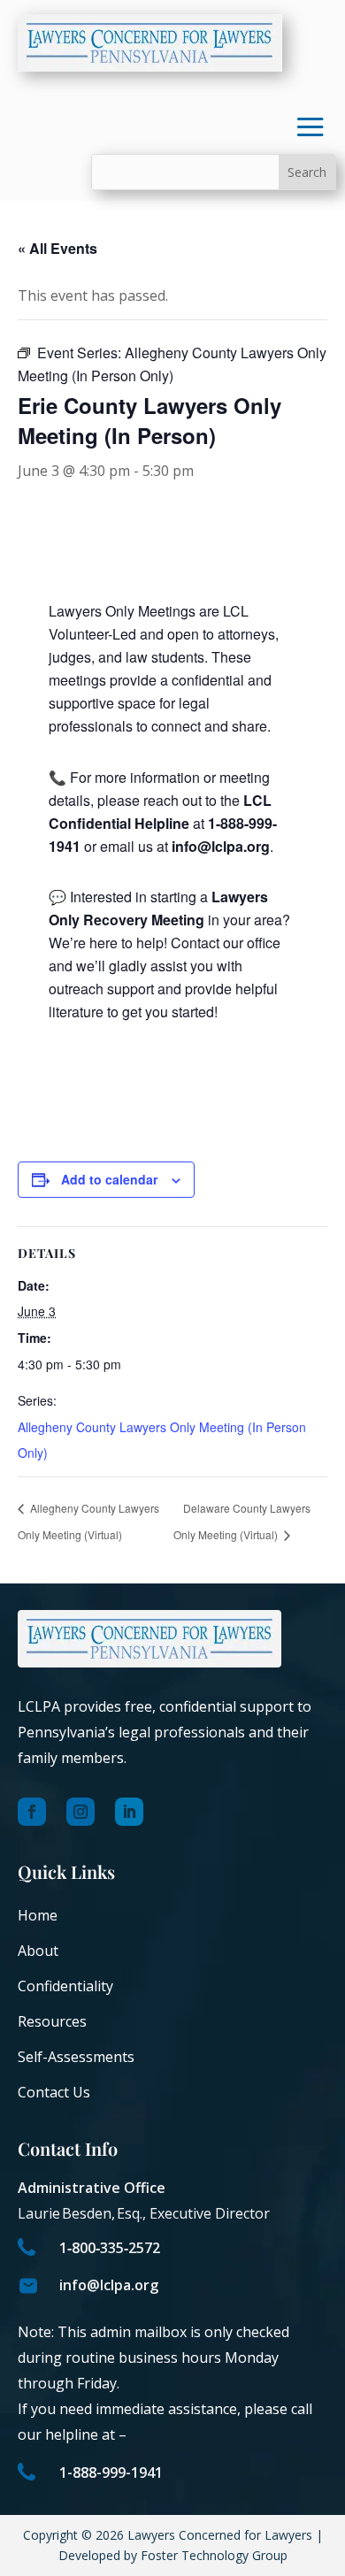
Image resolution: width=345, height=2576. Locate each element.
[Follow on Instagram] (80, 1812)
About (38, 1951)
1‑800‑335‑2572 (110, 2248)
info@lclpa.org (109, 2285)
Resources (52, 2021)
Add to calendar (109, 1179)
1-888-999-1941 (111, 2472)
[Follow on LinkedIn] (129, 1812)
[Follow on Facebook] (32, 1812)
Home (38, 1915)
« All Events (57, 248)
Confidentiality (65, 1986)
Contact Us (54, 2092)
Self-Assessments (76, 2057)
